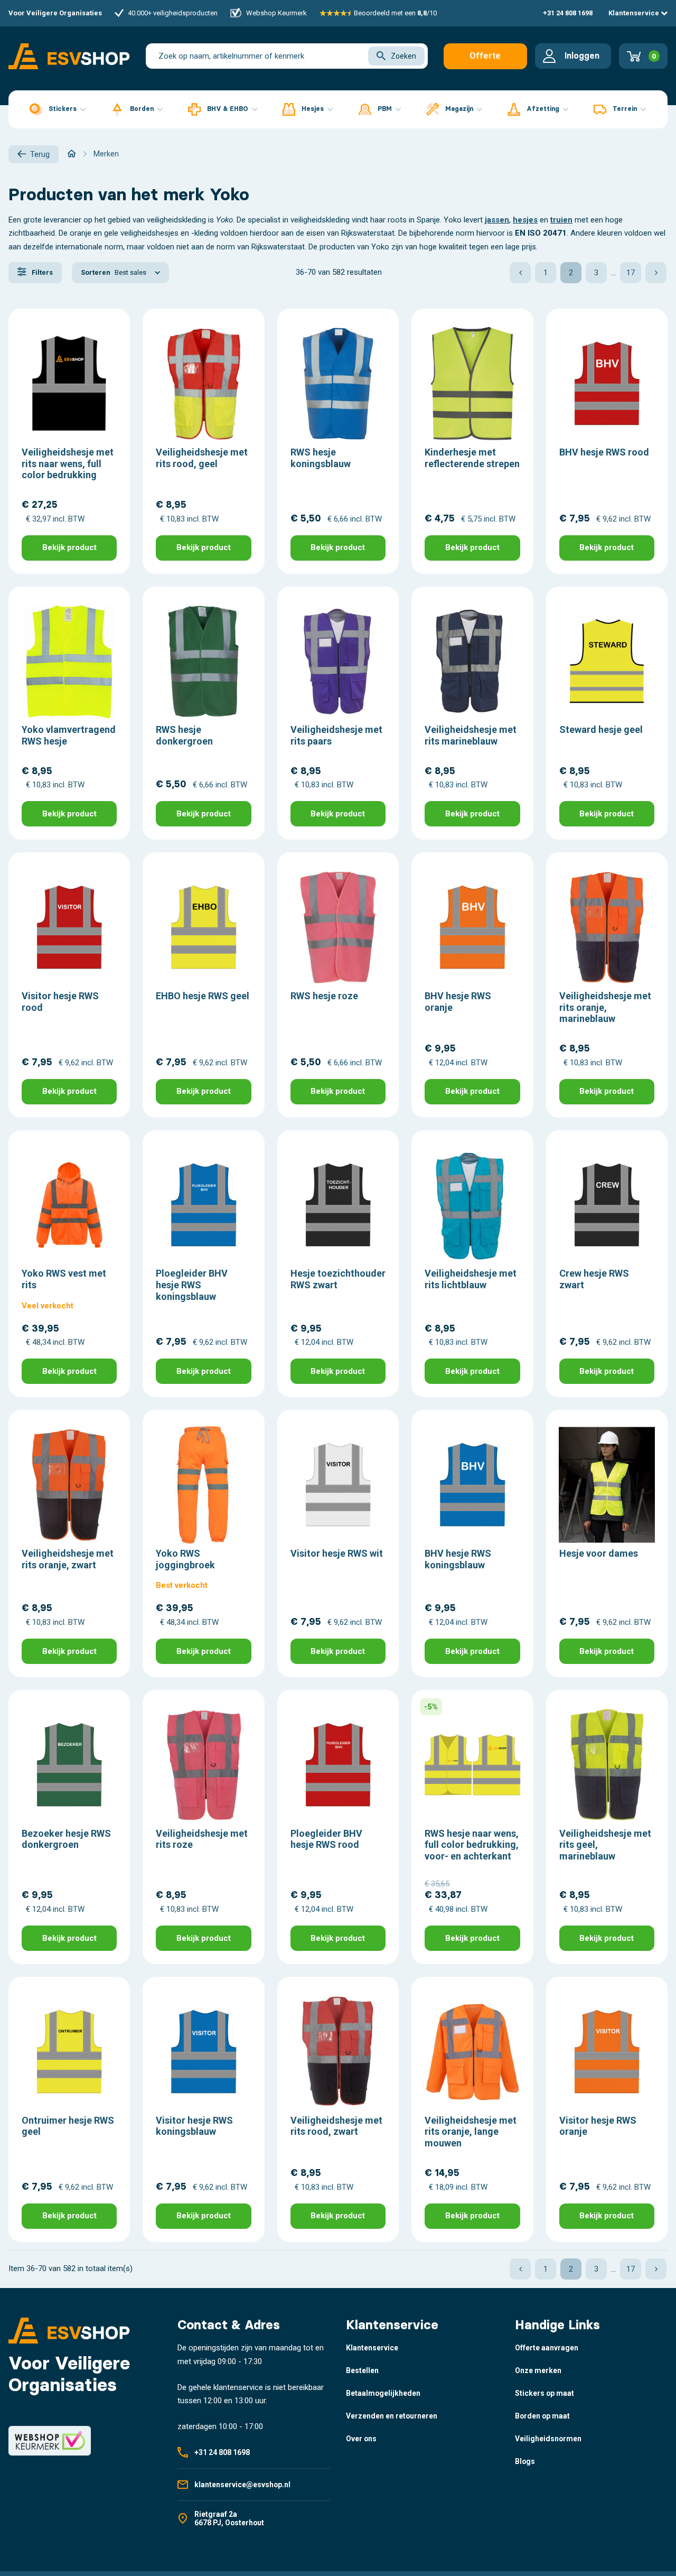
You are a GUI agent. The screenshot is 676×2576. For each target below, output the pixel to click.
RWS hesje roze (324, 996)
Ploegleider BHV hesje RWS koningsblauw (192, 1285)
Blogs (525, 2461)
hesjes (525, 220)
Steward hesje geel (601, 729)
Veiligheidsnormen (548, 2439)
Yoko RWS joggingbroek (185, 1559)
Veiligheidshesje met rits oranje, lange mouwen (471, 2132)
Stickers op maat (544, 2393)
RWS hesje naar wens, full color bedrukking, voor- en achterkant (472, 1845)
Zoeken (403, 56)
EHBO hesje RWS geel (203, 996)
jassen (497, 220)
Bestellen (362, 2370)
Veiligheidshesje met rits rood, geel (202, 458)
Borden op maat (542, 2416)
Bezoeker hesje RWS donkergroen (66, 1839)
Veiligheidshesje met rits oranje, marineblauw (605, 1007)
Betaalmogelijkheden (383, 2393)
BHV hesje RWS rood (604, 452)
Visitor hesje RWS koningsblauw (194, 2126)
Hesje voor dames (599, 1553)
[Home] (72, 154)
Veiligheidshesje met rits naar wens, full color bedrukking (68, 463)
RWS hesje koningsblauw (321, 458)
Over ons (361, 2439)
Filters (41, 272)
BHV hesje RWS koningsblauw (458, 1559)
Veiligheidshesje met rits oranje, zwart (68, 1559)
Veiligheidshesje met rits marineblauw (471, 735)
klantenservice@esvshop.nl (242, 2485)
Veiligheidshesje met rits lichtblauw (471, 1279)
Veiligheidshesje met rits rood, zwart (336, 2126)
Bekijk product (69, 547)
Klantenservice (635, 13)
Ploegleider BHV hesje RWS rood (326, 1839)
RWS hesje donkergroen (184, 735)
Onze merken (538, 2370)
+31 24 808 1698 (568, 13)
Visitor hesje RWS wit (337, 1553)
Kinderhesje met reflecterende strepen (472, 458)
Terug (40, 154)
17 (631, 273)
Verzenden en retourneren (392, 2416)
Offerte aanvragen (485, 60)
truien (561, 220)
